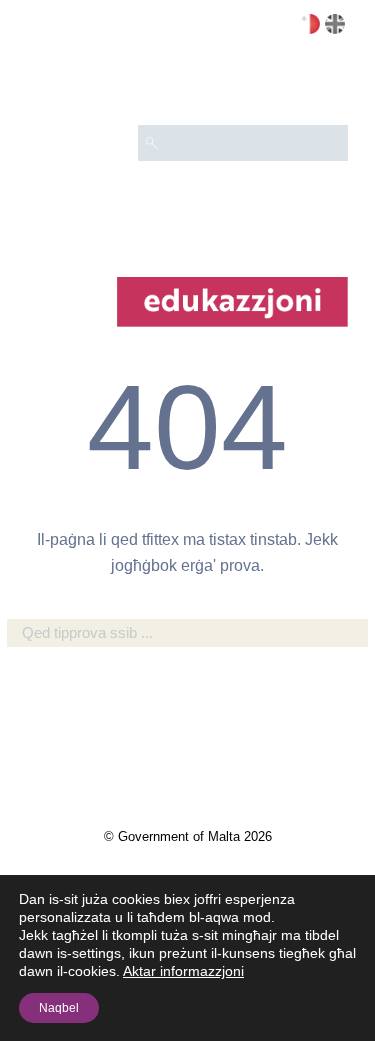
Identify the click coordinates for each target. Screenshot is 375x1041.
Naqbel (59, 1008)
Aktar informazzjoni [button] (183, 971)
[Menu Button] (324, 86)
